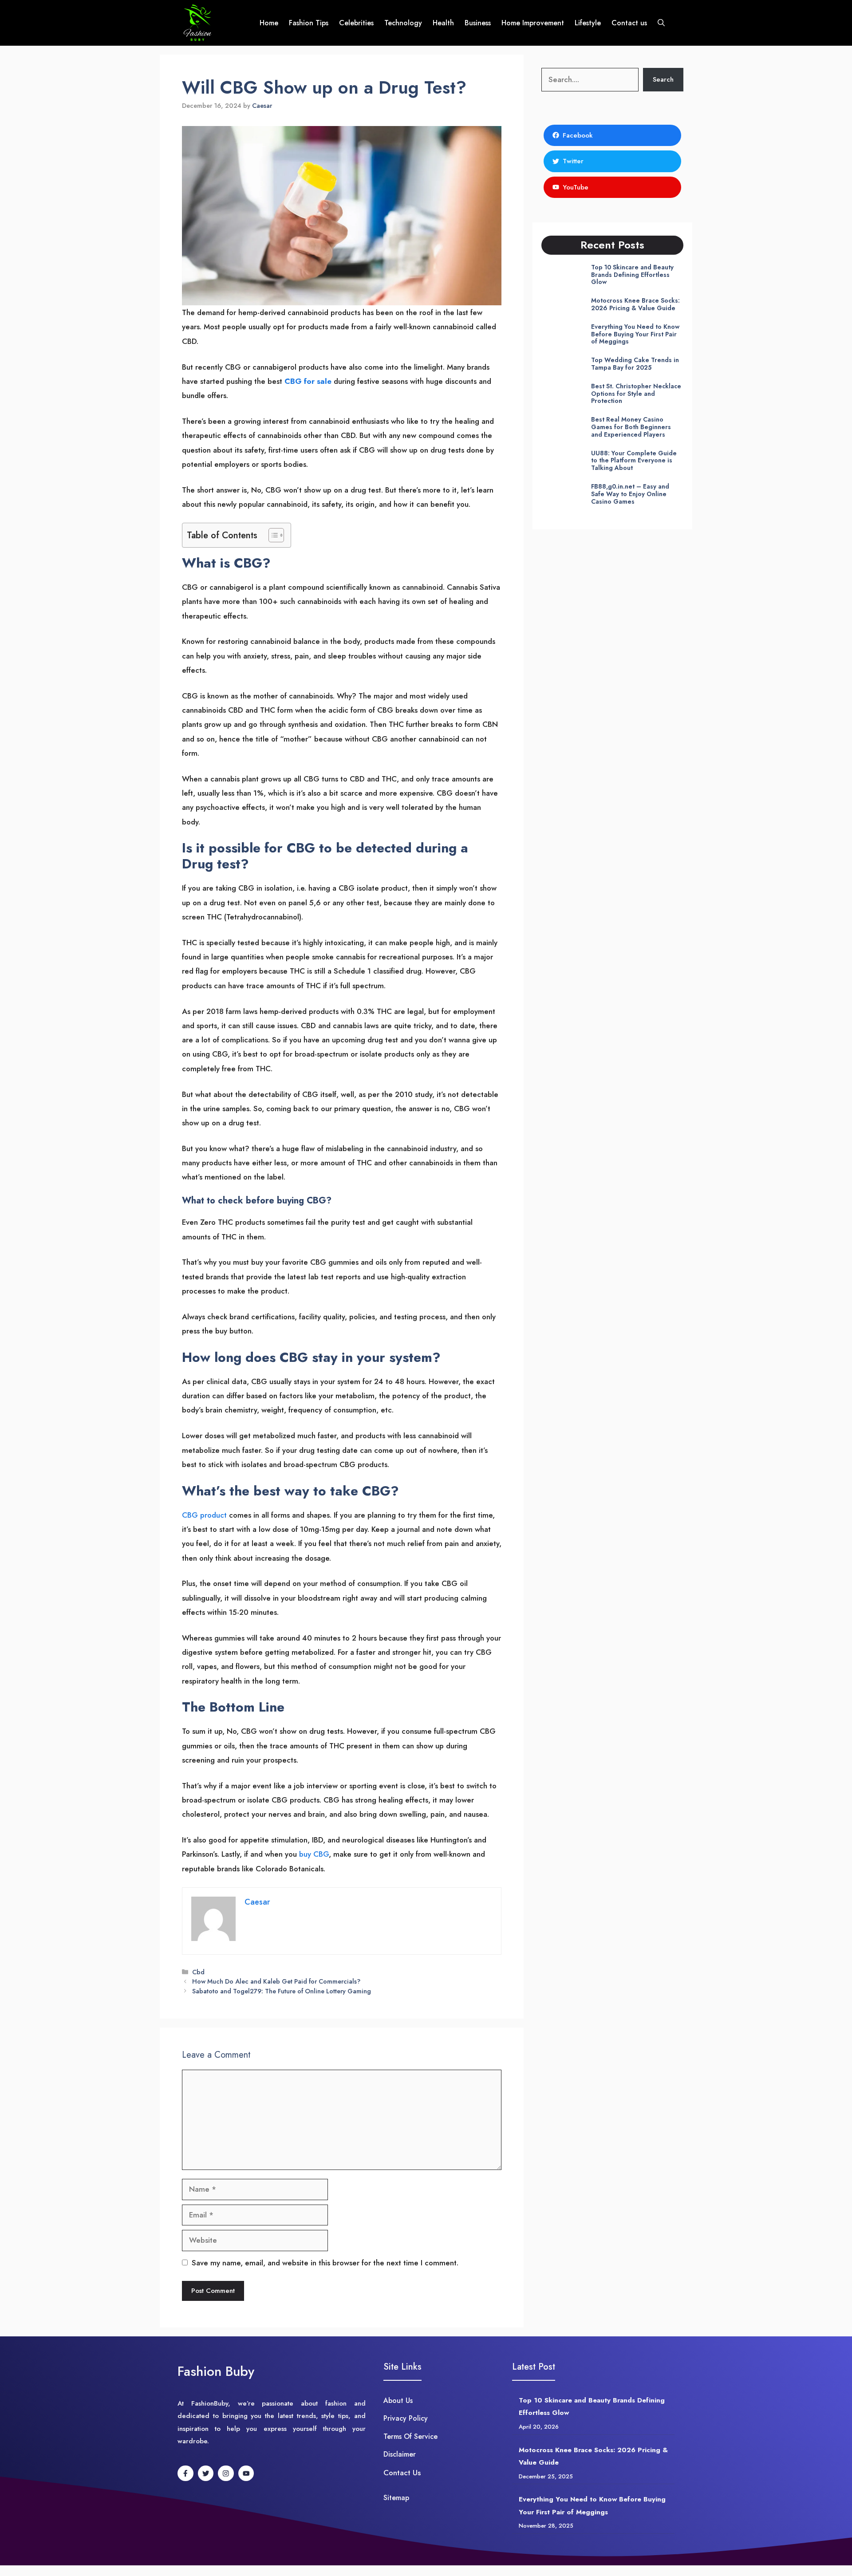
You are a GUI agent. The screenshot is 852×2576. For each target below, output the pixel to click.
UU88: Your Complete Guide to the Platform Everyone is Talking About (634, 461)
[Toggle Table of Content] (272, 535)
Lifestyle (588, 23)
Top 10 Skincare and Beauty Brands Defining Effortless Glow (632, 275)
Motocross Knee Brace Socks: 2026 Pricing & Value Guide (635, 304)
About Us (398, 2400)
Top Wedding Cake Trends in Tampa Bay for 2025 (635, 364)
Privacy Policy (406, 2418)
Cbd (198, 1972)
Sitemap (396, 2498)
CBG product (204, 1515)
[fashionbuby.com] (198, 23)
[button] (661, 23)
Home (269, 23)
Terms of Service (410, 2436)
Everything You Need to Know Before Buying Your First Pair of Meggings (635, 334)
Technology (403, 23)
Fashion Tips (309, 23)
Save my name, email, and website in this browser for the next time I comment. (325, 2263)
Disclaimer (400, 2454)
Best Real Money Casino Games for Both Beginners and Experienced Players (631, 427)
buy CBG (314, 1854)
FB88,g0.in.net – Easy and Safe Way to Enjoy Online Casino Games (630, 494)
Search (663, 79)
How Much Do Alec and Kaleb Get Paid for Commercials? (276, 1981)
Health (443, 23)
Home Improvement (533, 23)
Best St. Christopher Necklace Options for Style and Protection (636, 394)
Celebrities (356, 23)
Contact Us (402, 2473)
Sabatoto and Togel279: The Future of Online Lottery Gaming (282, 1991)
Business (478, 23)
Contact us (629, 23)
